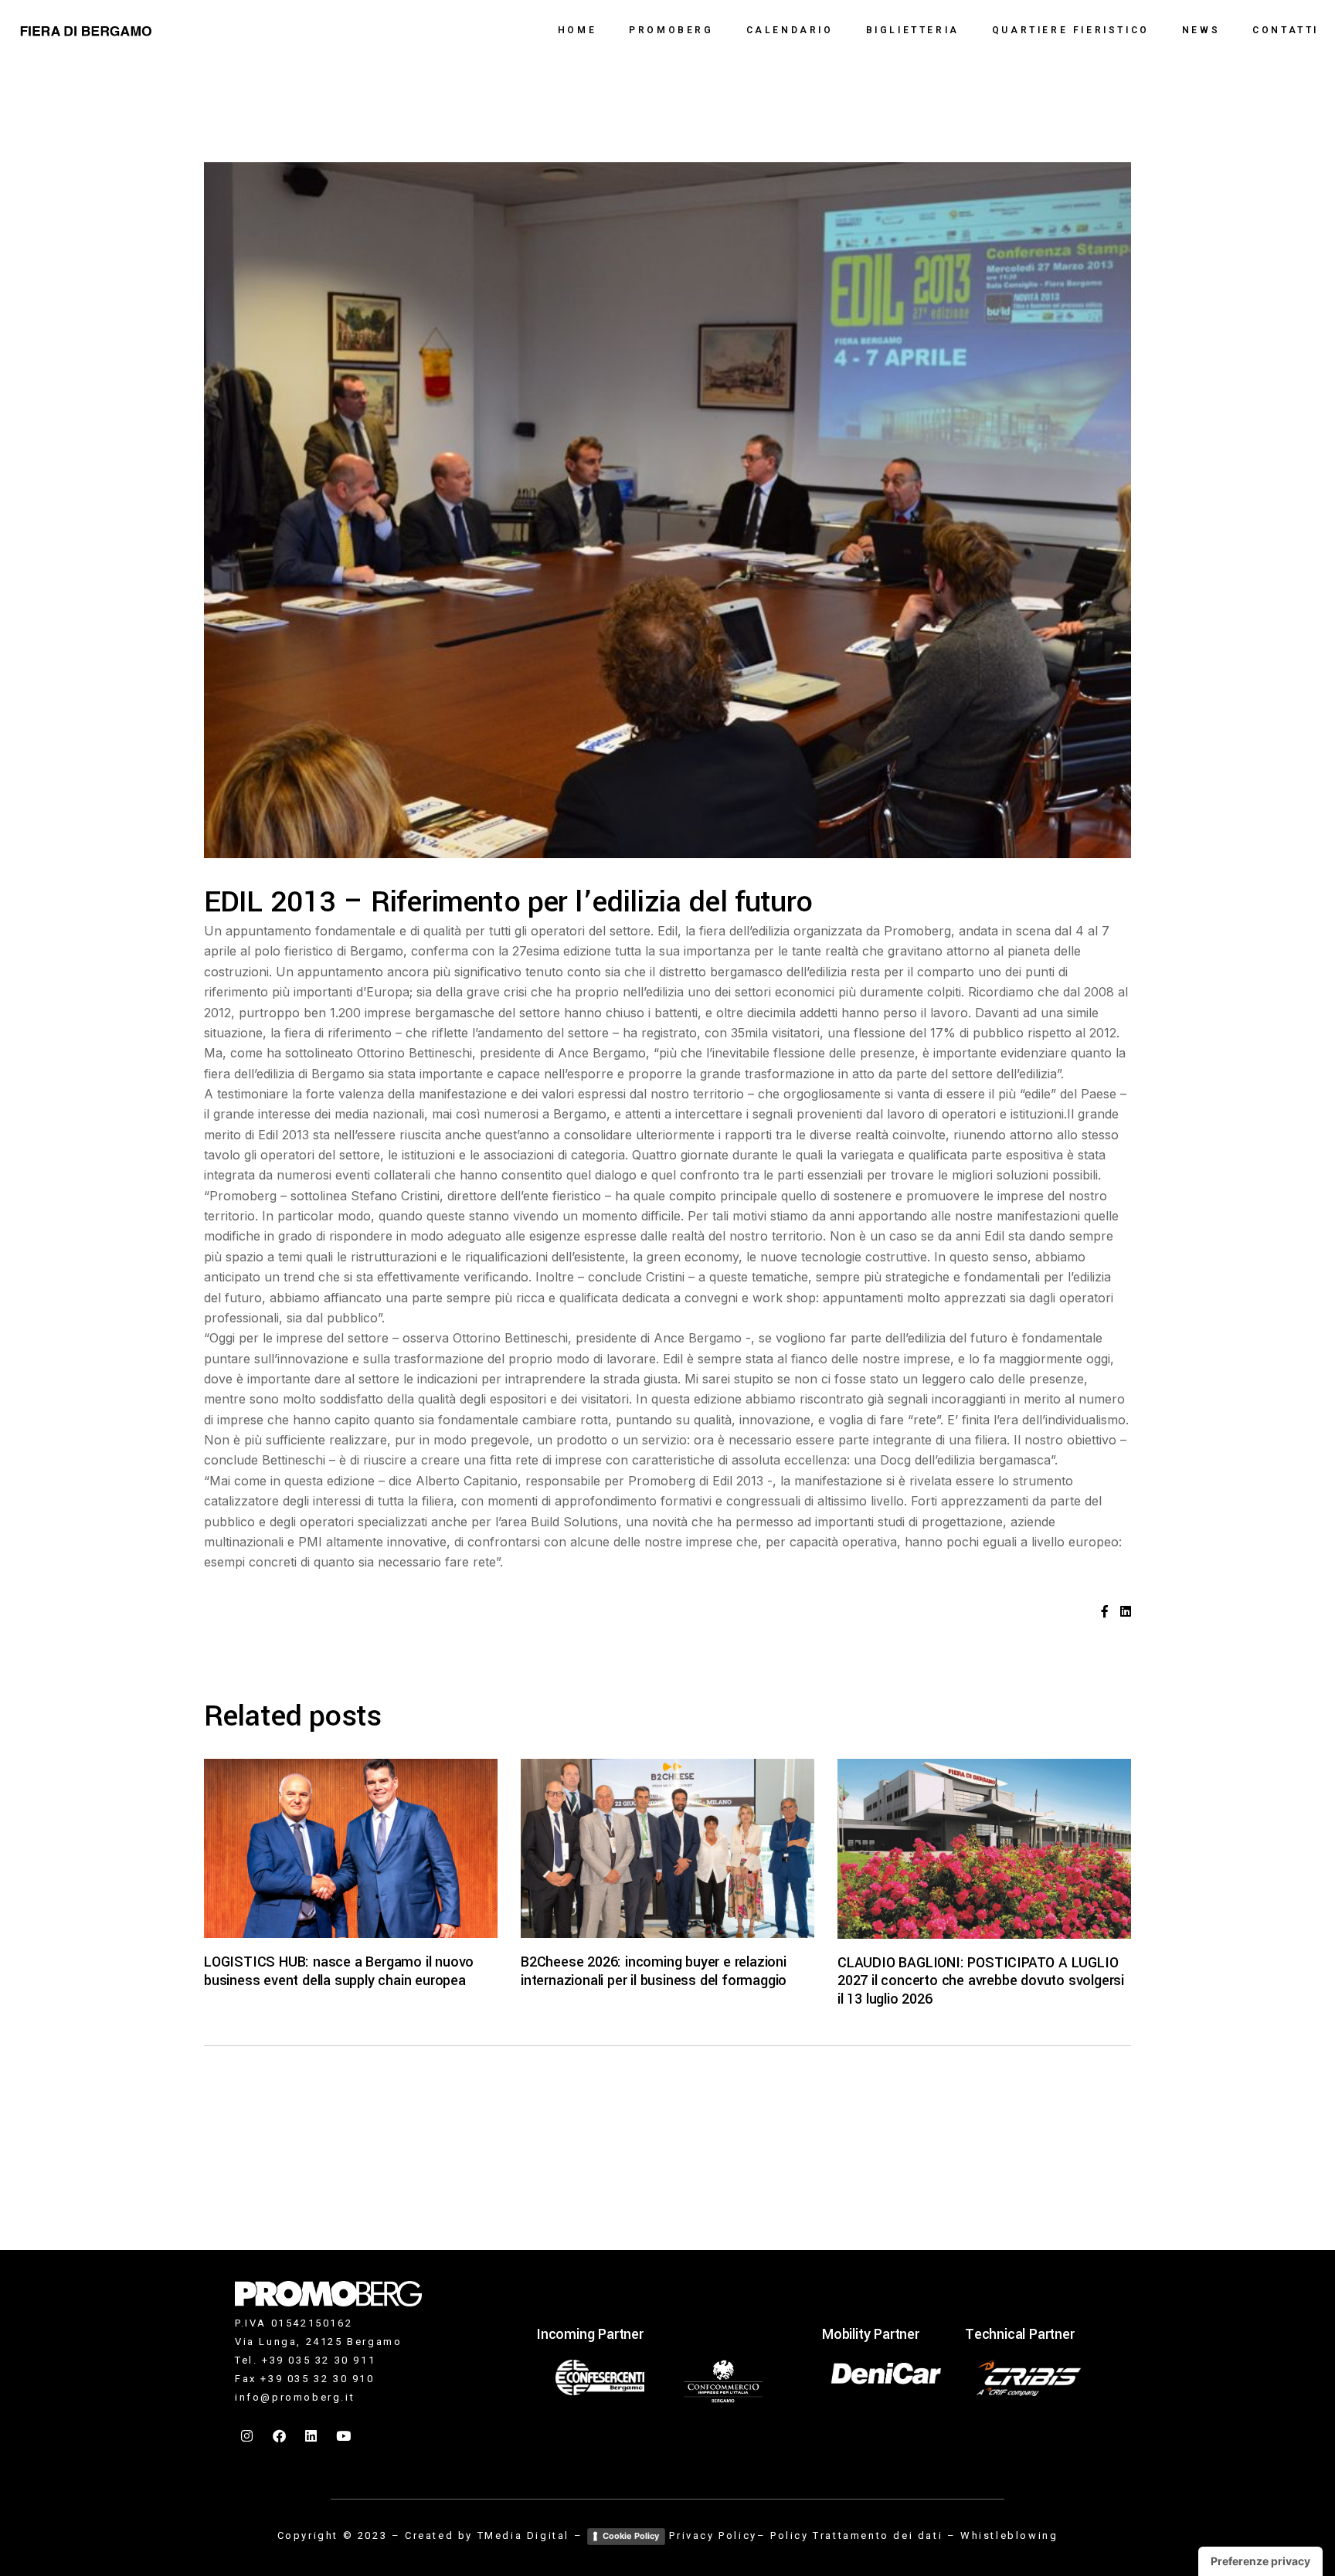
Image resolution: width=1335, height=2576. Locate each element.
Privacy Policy (713, 2535)
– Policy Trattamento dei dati (850, 2535)
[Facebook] (280, 2435)
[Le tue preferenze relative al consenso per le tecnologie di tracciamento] (1260, 2561)
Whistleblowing (1009, 2535)
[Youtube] (345, 2435)
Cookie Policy (631, 2536)
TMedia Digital (523, 2535)
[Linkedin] (312, 2435)
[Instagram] (248, 2435)
